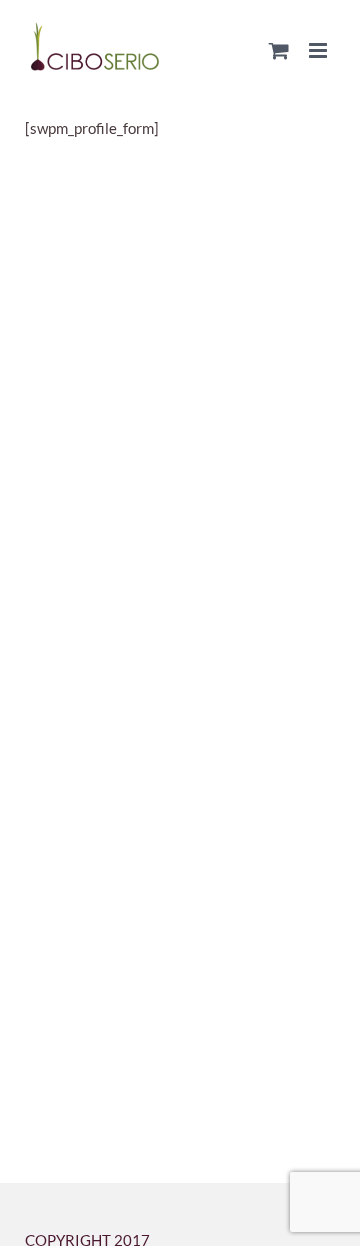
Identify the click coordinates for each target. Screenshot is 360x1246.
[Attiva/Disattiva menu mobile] (319, 50)
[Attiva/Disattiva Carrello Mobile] (279, 50)
